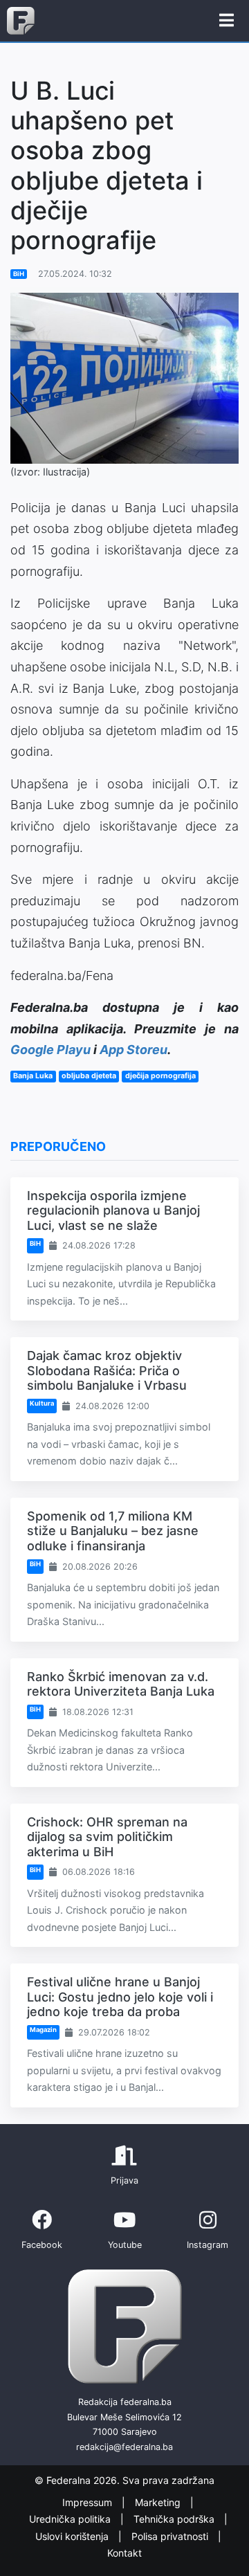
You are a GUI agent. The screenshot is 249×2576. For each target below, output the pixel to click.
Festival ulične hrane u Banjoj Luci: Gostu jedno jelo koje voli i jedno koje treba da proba (120, 1997)
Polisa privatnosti (171, 2536)
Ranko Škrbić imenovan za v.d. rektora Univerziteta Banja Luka (121, 1684)
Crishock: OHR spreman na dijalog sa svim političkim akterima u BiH (107, 1837)
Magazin (43, 2030)
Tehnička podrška (175, 2519)
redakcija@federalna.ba (124, 2447)
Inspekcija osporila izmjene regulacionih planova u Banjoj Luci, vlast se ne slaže (113, 1210)
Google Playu (50, 1050)
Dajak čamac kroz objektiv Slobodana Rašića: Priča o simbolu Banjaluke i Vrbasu (107, 1370)
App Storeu (133, 1050)
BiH (19, 274)
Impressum (89, 2502)
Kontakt (124, 2553)
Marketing (159, 2502)
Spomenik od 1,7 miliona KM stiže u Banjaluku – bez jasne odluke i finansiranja (113, 1531)
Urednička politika (71, 2519)
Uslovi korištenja (73, 2536)
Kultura (42, 1403)
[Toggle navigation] (227, 21)
